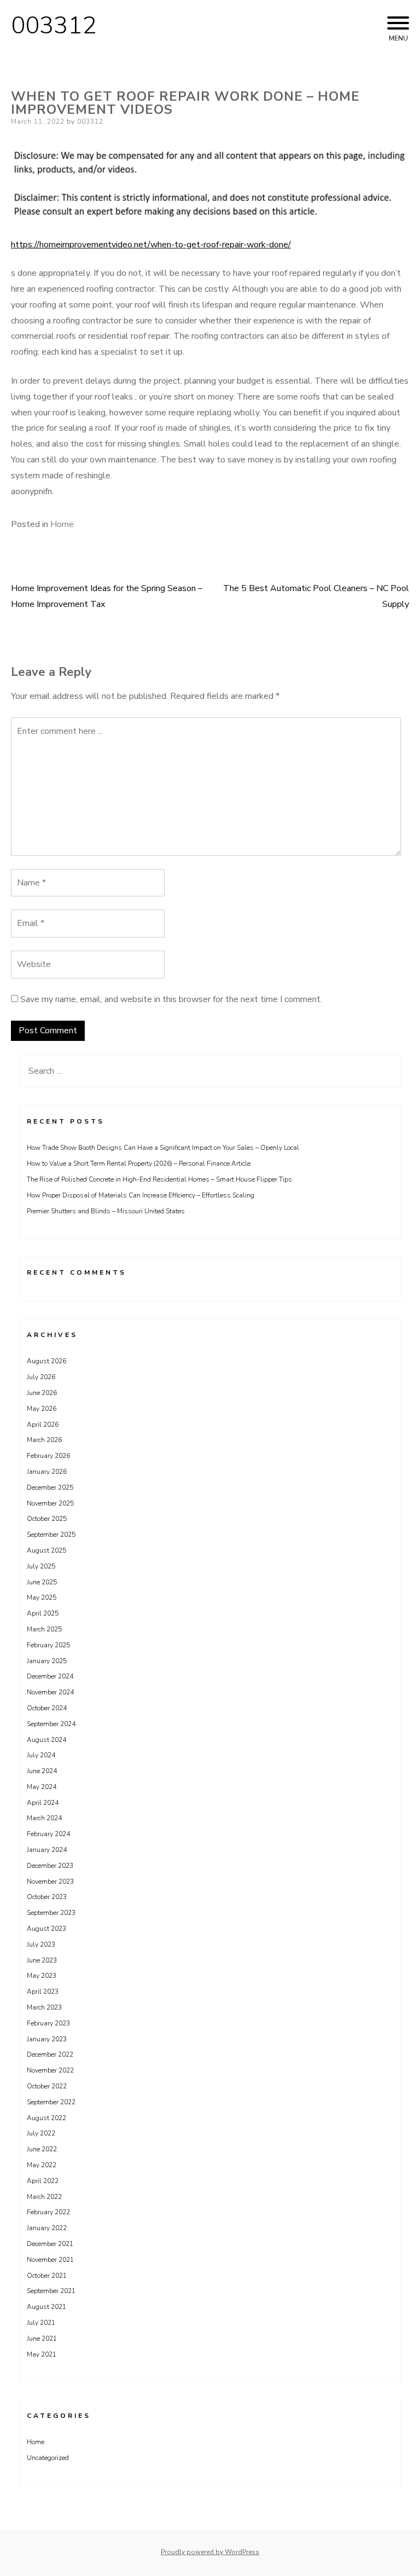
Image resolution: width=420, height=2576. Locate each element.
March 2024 (44, 1818)
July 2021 (41, 2323)
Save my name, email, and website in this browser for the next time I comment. (171, 999)
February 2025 (48, 1645)
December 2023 (50, 1866)
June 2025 (42, 1582)
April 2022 (43, 2181)
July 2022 (41, 2133)
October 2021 (47, 2276)
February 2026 (48, 1456)
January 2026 (47, 1472)
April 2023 (43, 1992)
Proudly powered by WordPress (210, 2552)
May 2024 (42, 1787)
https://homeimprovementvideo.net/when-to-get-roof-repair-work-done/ (151, 245)
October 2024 (47, 1708)
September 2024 (51, 1724)
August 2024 (46, 1740)
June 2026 (42, 1393)
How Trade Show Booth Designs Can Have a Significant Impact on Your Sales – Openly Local (163, 1148)
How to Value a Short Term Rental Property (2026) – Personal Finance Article (139, 1163)
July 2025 (41, 1566)
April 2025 (43, 1613)
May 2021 (42, 2354)
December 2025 (50, 1487)
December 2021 (50, 2244)
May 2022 (42, 2165)
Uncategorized (48, 2458)
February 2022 (48, 2212)
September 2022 (51, 2102)
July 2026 (41, 1377)
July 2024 (41, 1755)
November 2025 (50, 1503)
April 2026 (43, 1425)
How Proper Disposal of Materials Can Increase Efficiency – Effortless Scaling (141, 1195)
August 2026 (46, 1361)
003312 (54, 26)
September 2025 (51, 1535)
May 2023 (42, 1976)
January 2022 (47, 2228)
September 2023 (51, 1913)
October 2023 (47, 1897)
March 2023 (44, 2007)
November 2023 (50, 1882)
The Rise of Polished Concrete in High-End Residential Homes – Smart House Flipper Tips (159, 1179)
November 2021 (50, 2260)
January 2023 (47, 2039)
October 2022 (47, 2086)
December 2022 (50, 2054)
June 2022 (42, 2149)
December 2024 (50, 1676)
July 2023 (41, 1944)
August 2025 (46, 1550)
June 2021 (42, 2338)
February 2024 (48, 1834)
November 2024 (50, 1692)
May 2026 (42, 1409)
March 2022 (44, 2197)
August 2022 (46, 2118)
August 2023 (46, 1929)
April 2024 (43, 1803)
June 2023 (42, 1960)
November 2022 (50, 2070)
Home (62, 524)
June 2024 (42, 1771)
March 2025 (44, 1629)
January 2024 (47, 1850)
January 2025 (47, 1661)
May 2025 (42, 1597)
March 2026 (44, 1440)
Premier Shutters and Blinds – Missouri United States (106, 1211)
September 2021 (51, 2291)
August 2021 (46, 2307)
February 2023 (48, 2023)
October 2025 (47, 1519)
